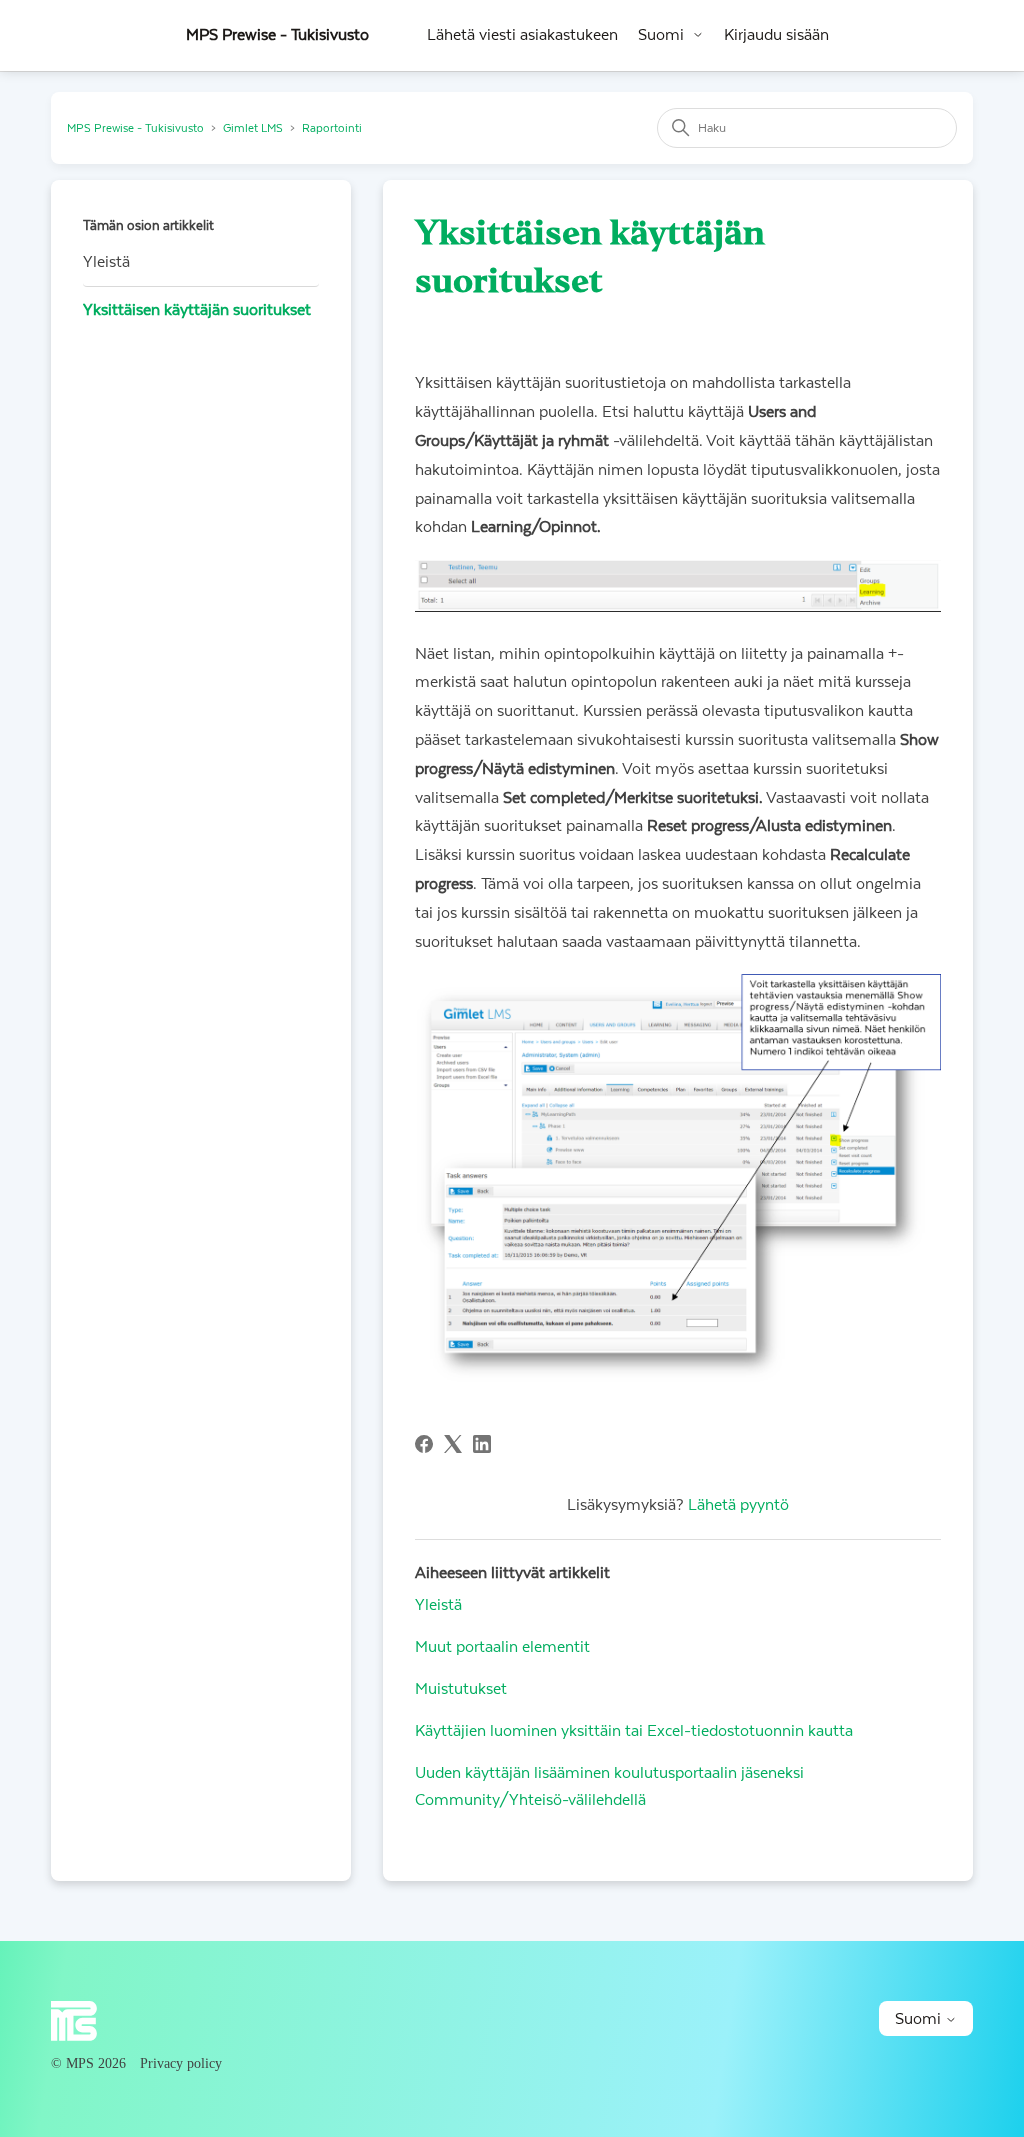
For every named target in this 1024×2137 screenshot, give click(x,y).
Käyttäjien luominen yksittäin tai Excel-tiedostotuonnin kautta (634, 1731)
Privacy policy (181, 2063)
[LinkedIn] (482, 1444)
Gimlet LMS (253, 128)
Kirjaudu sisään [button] (776, 35)
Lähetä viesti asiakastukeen (522, 35)
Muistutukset (461, 1689)
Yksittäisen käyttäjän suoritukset (197, 310)
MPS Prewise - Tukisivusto (135, 128)
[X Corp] (453, 1444)
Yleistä (106, 262)
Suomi (661, 35)
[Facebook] (424, 1444)
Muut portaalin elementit (502, 1647)
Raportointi (332, 128)
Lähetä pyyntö (738, 1505)
